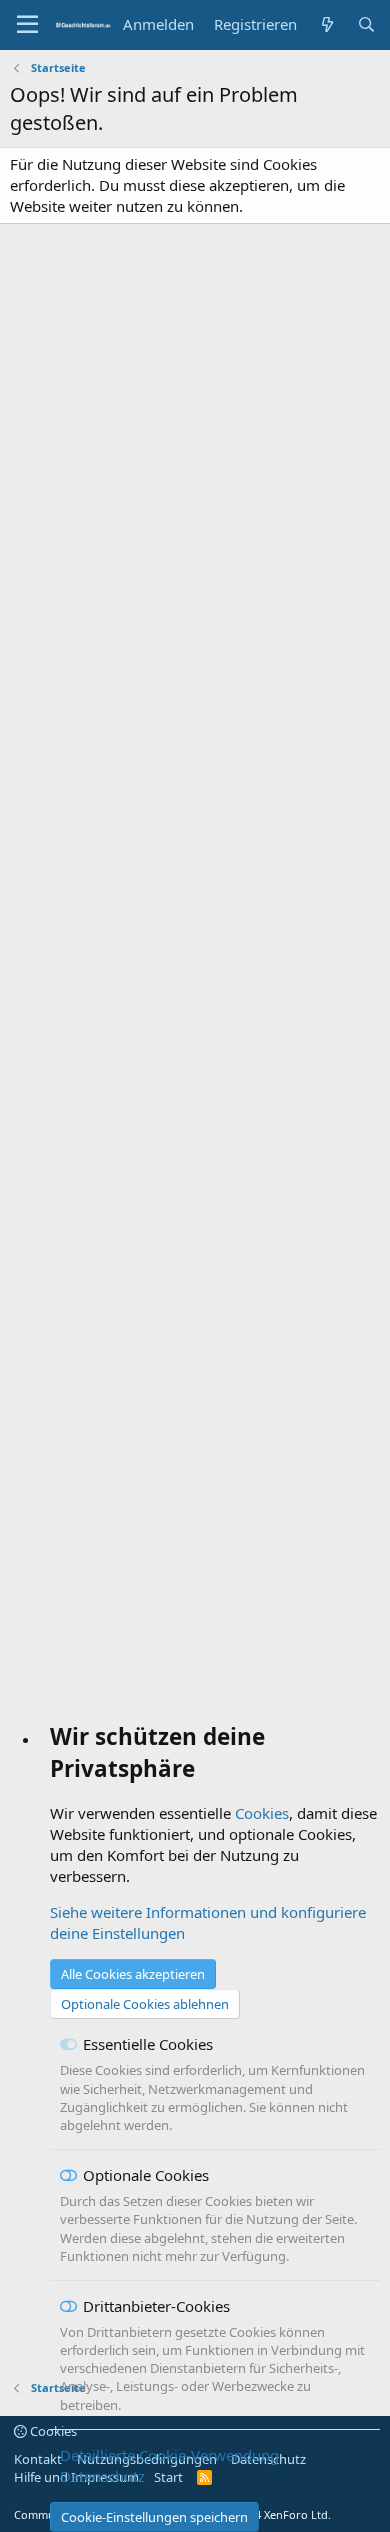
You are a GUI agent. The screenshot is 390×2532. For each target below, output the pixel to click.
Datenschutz (102, 2476)
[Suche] (366, 24)
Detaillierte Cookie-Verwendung (169, 2455)
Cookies (262, 1813)
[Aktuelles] (326, 24)
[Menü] (27, 25)
